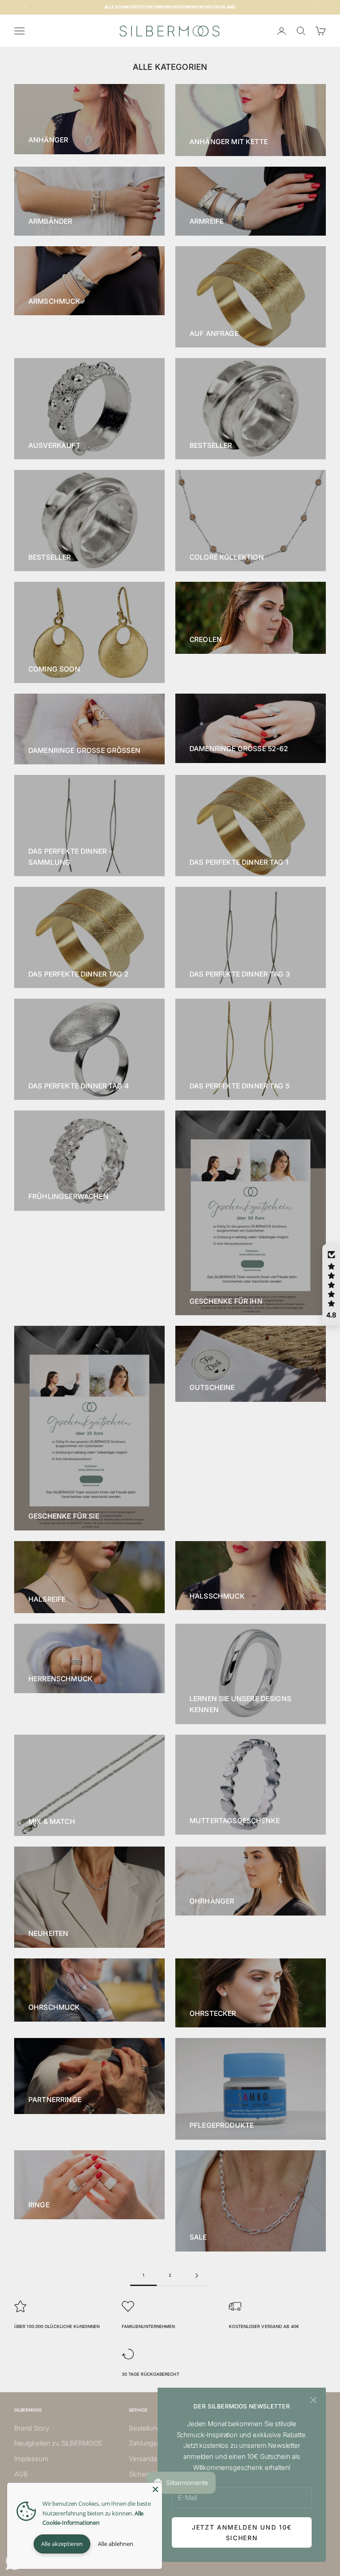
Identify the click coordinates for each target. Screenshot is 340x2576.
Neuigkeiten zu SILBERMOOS (58, 2443)
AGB (21, 2474)
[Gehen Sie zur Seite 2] (197, 2276)
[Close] (155, 2489)
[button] (331, 1285)
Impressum (31, 2459)
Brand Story (31, 2428)
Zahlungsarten (150, 2443)
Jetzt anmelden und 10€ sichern (242, 2532)
